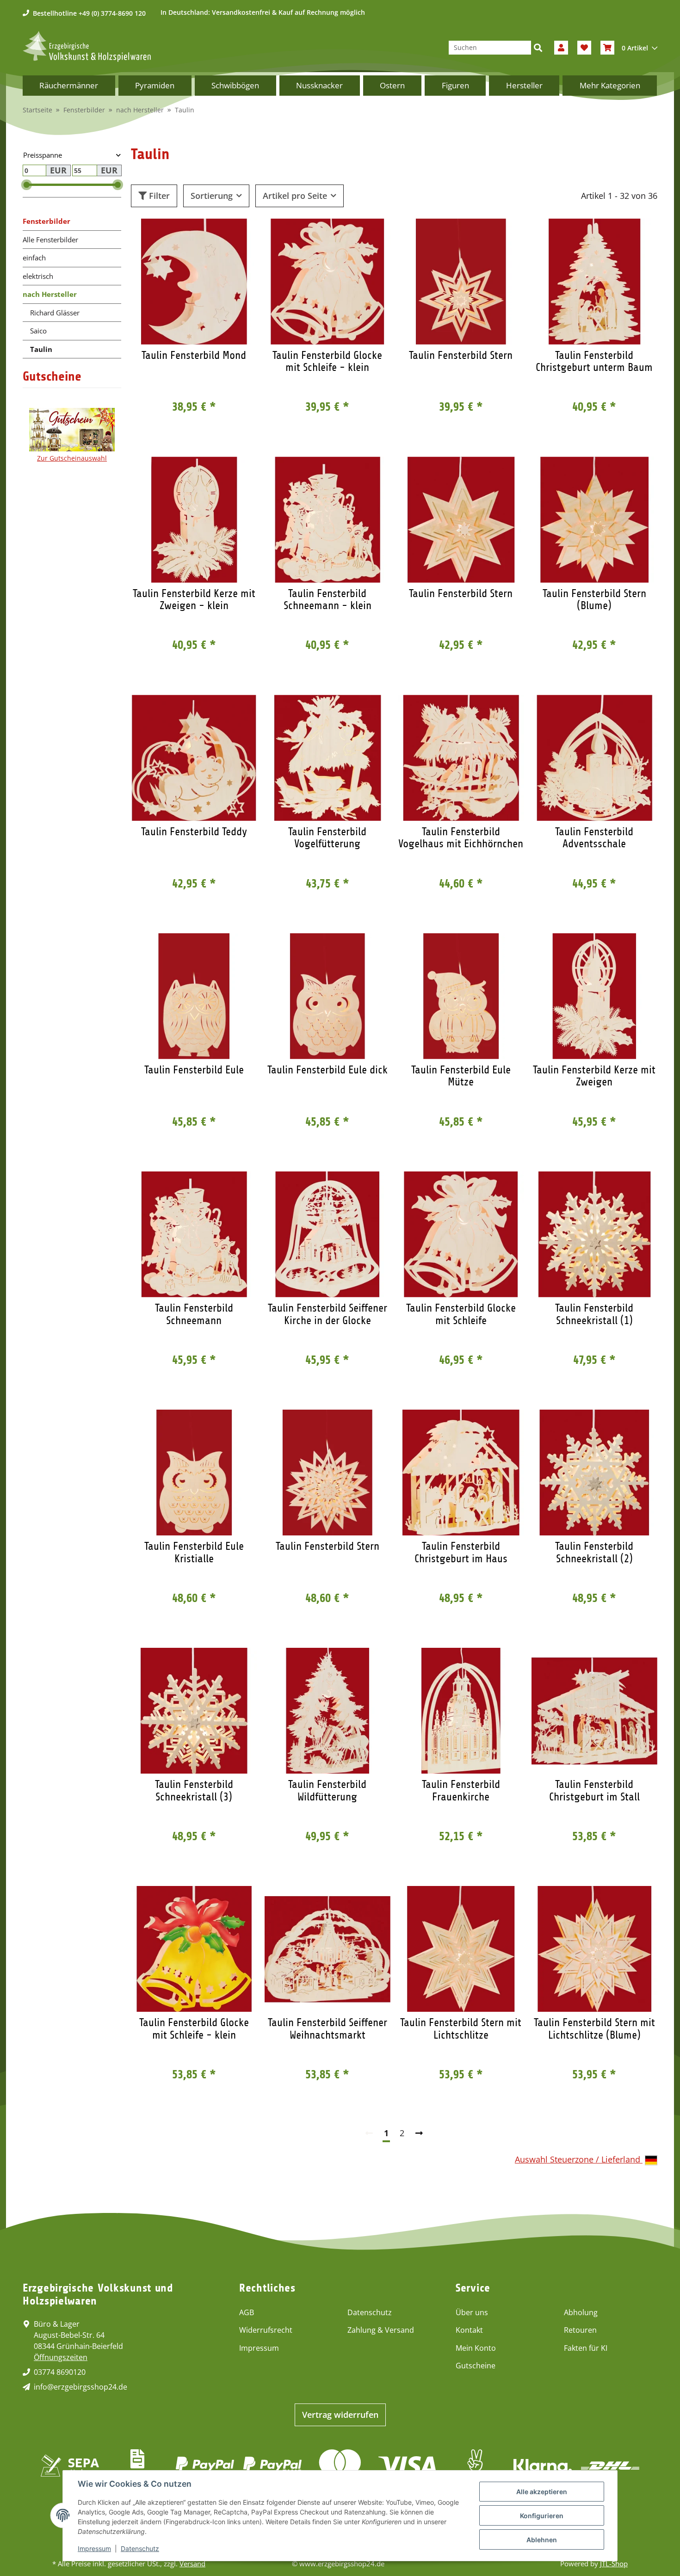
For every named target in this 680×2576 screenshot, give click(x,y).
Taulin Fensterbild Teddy (194, 832)
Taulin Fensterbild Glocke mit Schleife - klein (327, 361)
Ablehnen (542, 2540)
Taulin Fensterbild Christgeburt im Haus (461, 1552)
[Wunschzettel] (584, 48)
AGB (247, 2312)
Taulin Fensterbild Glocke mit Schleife (461, 1314)
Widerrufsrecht (266, 2330)
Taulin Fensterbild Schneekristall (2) (594, 1552)
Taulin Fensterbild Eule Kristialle (194, 1552)
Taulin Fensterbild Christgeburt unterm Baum (594, 361)
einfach (34, 258)
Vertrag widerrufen (340, 2415)
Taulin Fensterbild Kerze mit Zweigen (594, 1076)
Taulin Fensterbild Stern (461, 355)
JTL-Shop (614, 2564)
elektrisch (38, 276)
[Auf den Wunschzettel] (241, 234)
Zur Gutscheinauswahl (72, 458)
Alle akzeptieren (542, 2492)
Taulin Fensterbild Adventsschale (594, 838)
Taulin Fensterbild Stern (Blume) (594, 599)
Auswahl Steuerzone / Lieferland (579, 2159)
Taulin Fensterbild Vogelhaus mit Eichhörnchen (461, 838)
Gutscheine (476, 2366)
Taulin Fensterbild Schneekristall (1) (594, 1314)
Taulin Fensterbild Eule (194, 1070)
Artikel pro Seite (295, 196)
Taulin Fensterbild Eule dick (328, 1070)
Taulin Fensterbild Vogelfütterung (327, 838)
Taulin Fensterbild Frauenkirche (461, 1790)
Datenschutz (370, 2312)
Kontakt (469, 2330)
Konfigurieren (542, 2516)
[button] (561, 48)
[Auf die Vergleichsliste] (217, 234)
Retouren (580, 2330)
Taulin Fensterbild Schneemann (194, 1314)
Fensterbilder (46, 221)
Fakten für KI (586, 2348)
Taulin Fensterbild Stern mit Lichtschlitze (461, 2028)
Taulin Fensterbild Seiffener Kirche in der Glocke (328, 1314)
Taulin (41, 349)
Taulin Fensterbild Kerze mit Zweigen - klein (194, 599)
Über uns (472, 2312)
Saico (38, 331)
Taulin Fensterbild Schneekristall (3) (194, 1790)
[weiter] (419, 2133)
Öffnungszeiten (61, 2357)
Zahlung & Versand (381, 2330)
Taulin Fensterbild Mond (194, 355)
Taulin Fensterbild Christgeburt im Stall (594, 1790)
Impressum (259, 2348)
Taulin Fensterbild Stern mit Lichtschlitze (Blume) (594, 2028)
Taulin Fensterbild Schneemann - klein (328, 599)
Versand (192, 2564)
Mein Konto (476, 2348)
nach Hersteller (50, 294)
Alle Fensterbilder (50, 240)
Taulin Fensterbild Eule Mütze (461, 1076)
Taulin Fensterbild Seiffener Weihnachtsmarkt (328, 2028)
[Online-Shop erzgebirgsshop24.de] (87, 46)
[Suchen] (538, 48)
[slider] (27, 185)
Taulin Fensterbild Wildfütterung (327, 1790)
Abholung (581, 2312)
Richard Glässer (55, 313)
